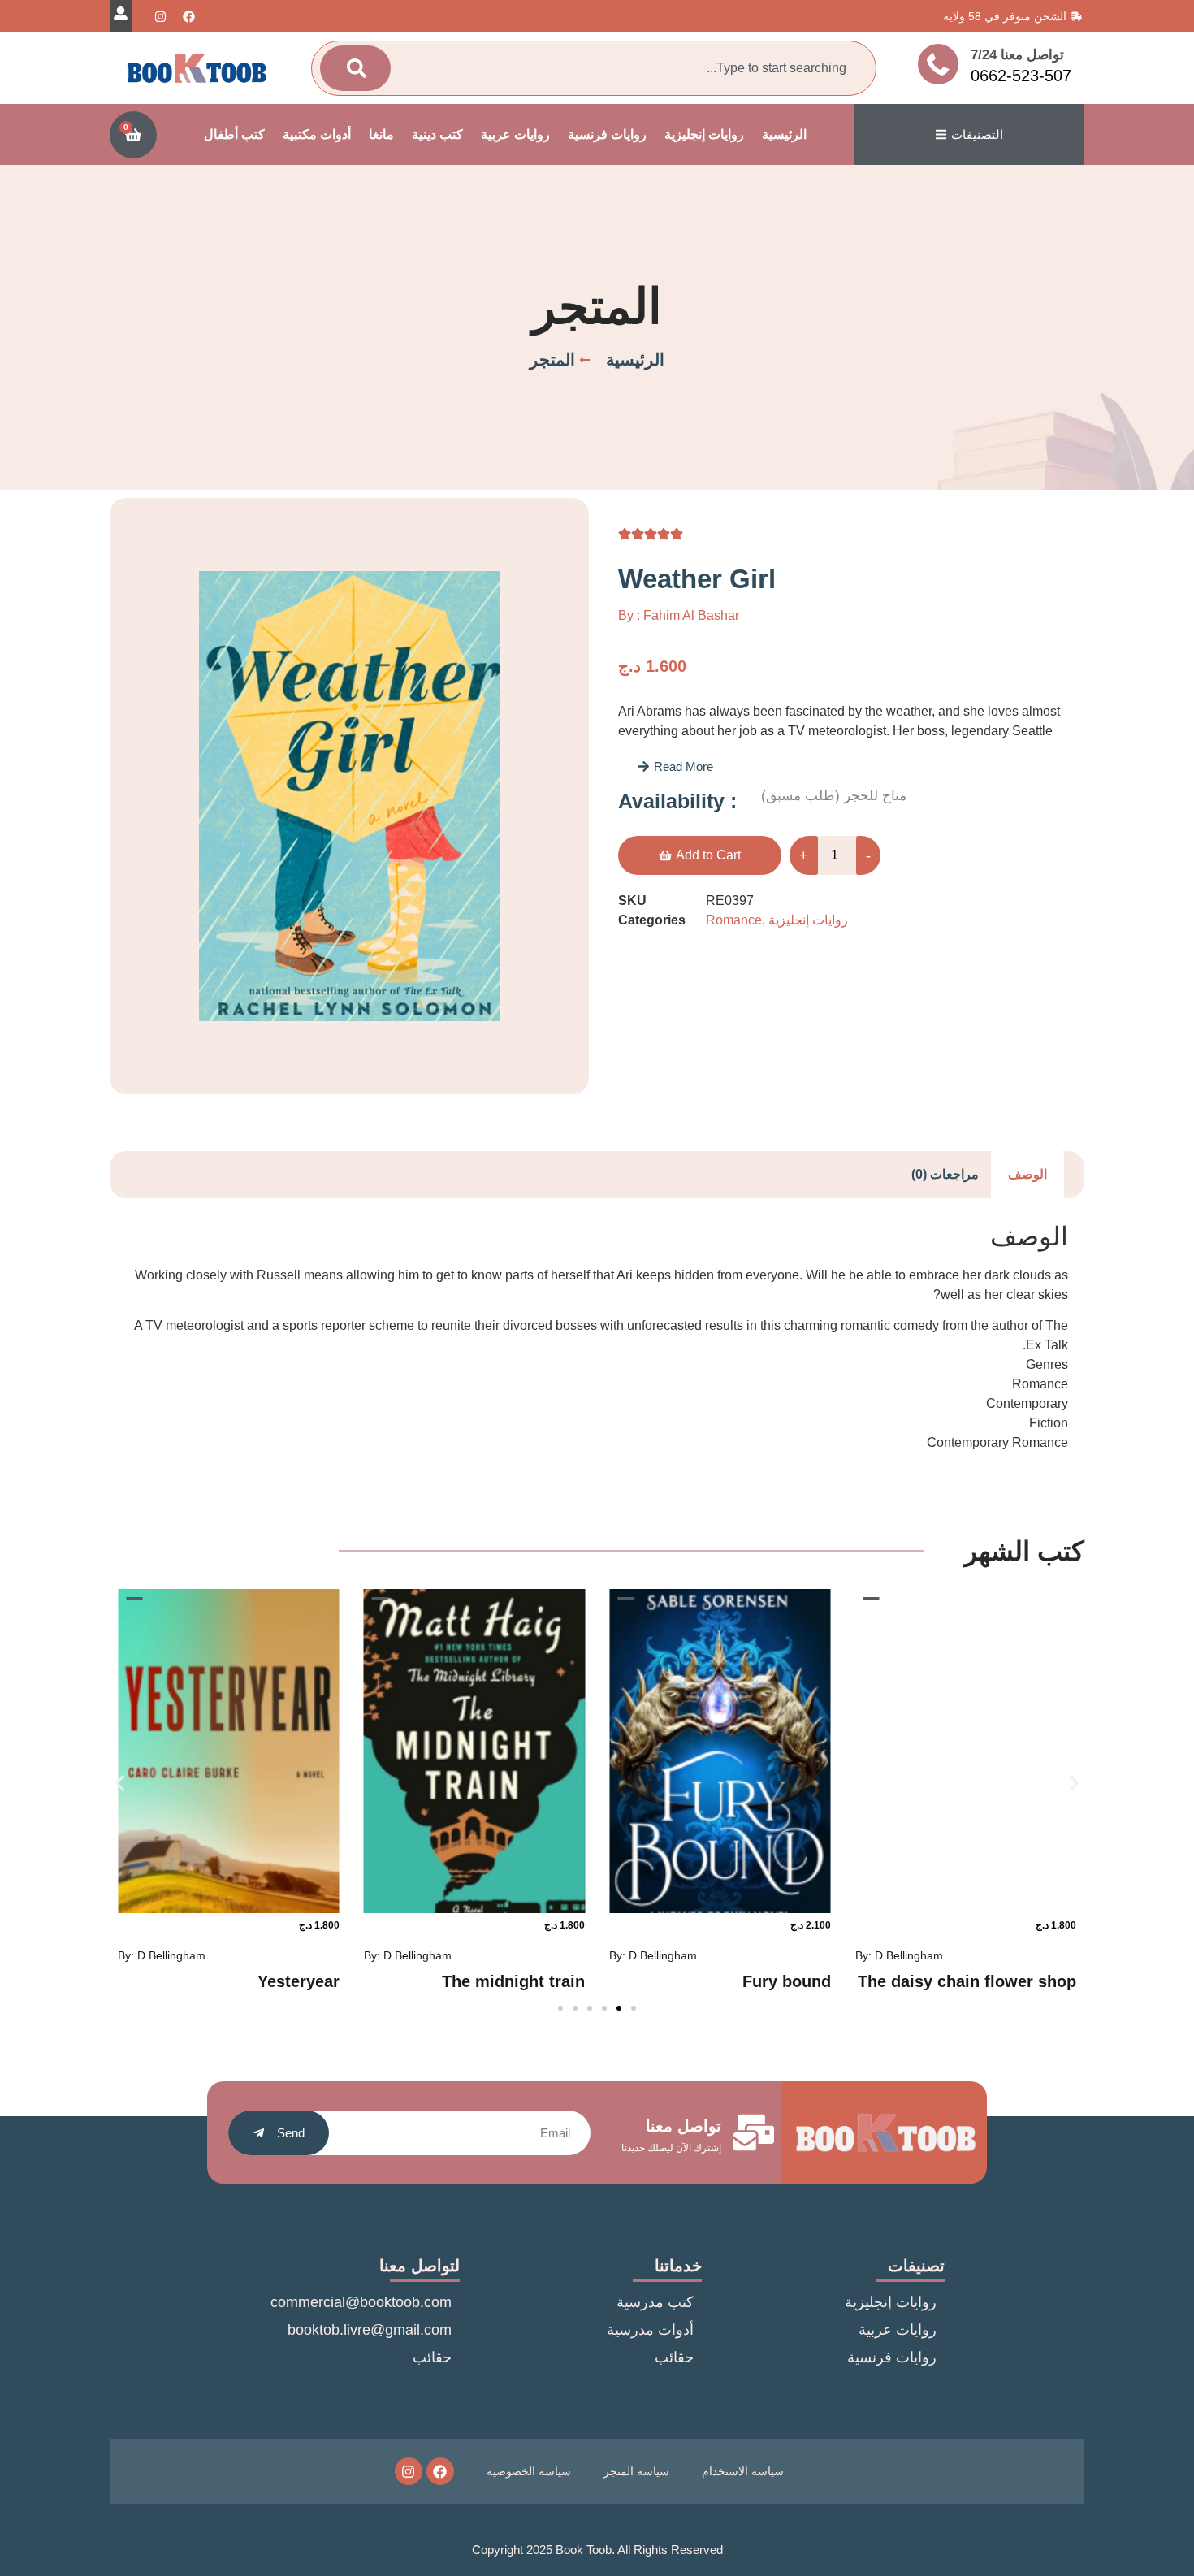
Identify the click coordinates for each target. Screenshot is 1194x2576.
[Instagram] (160, 16)
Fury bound (787, 1981)
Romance (734, 920)
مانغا (381, 134)
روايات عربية (515, 134)
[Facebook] (188, 16)
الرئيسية (784, 134)
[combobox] (628, 68)
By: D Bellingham (899, 1955)
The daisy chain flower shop (967, 1981)
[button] (675, 766)
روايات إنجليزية (704, 134)
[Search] (355, 68)
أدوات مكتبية (317, 134)
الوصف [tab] (1027, 1174)
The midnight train (513, 1981)
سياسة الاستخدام (743, 2471)
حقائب (674, 2357)
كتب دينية (437, 134)
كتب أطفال (234, 134)
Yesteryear (298, 1981)
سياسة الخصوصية (529, 2471)
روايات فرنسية (607, 134)
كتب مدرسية (655, 2302)
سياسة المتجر (636, 2471)
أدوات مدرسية (650, 2330)
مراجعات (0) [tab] (945, 1174)
